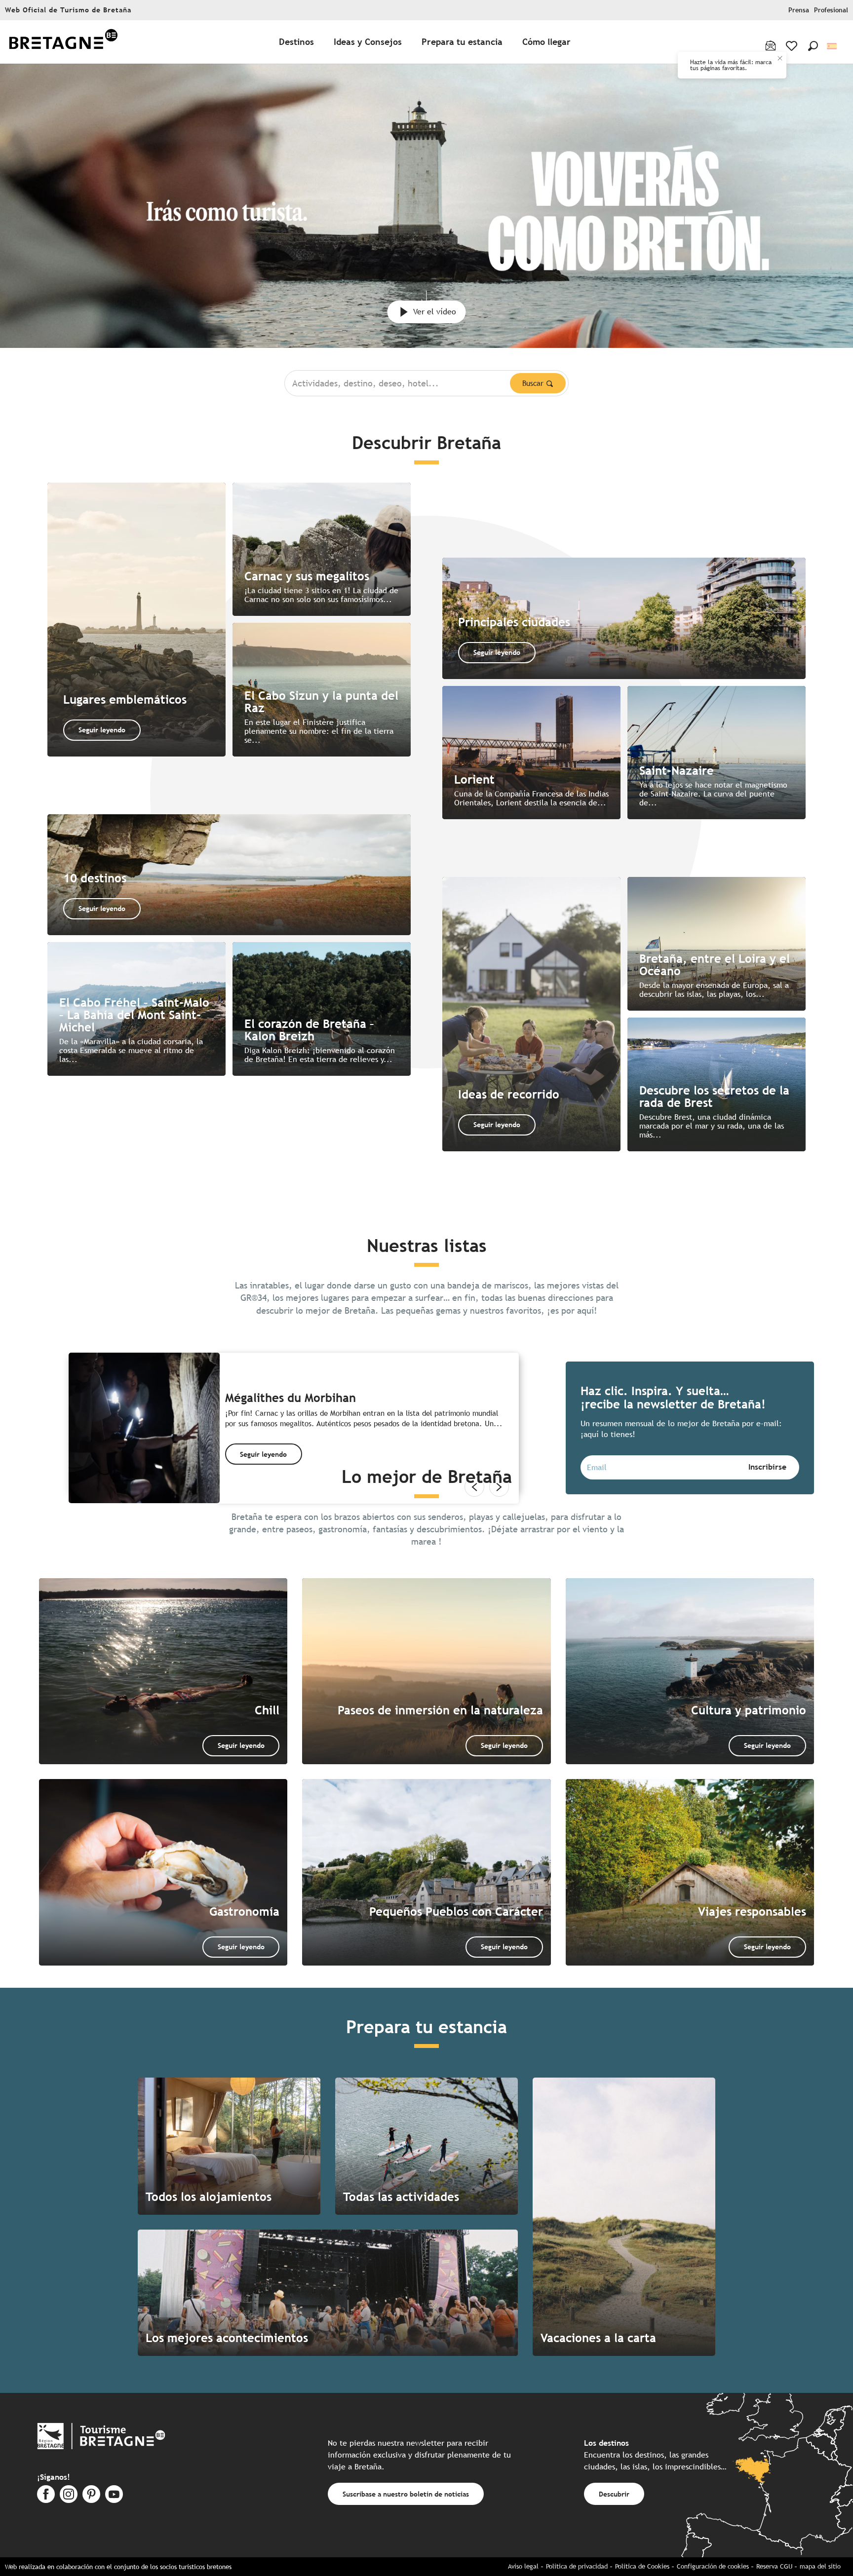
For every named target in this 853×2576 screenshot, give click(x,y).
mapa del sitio (820, 2566)
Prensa (799, 10)
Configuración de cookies (713, 2566)
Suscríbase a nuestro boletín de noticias (406, 2494)
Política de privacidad (577, 2566)
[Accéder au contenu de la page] (426, 301)
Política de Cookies (642, 2566)
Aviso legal (523, 2566)
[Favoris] (793, 46)
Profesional (831, 10)
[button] (813, 46)
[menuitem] (63, 42)
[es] (833, 46)
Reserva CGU (774, 2566)
